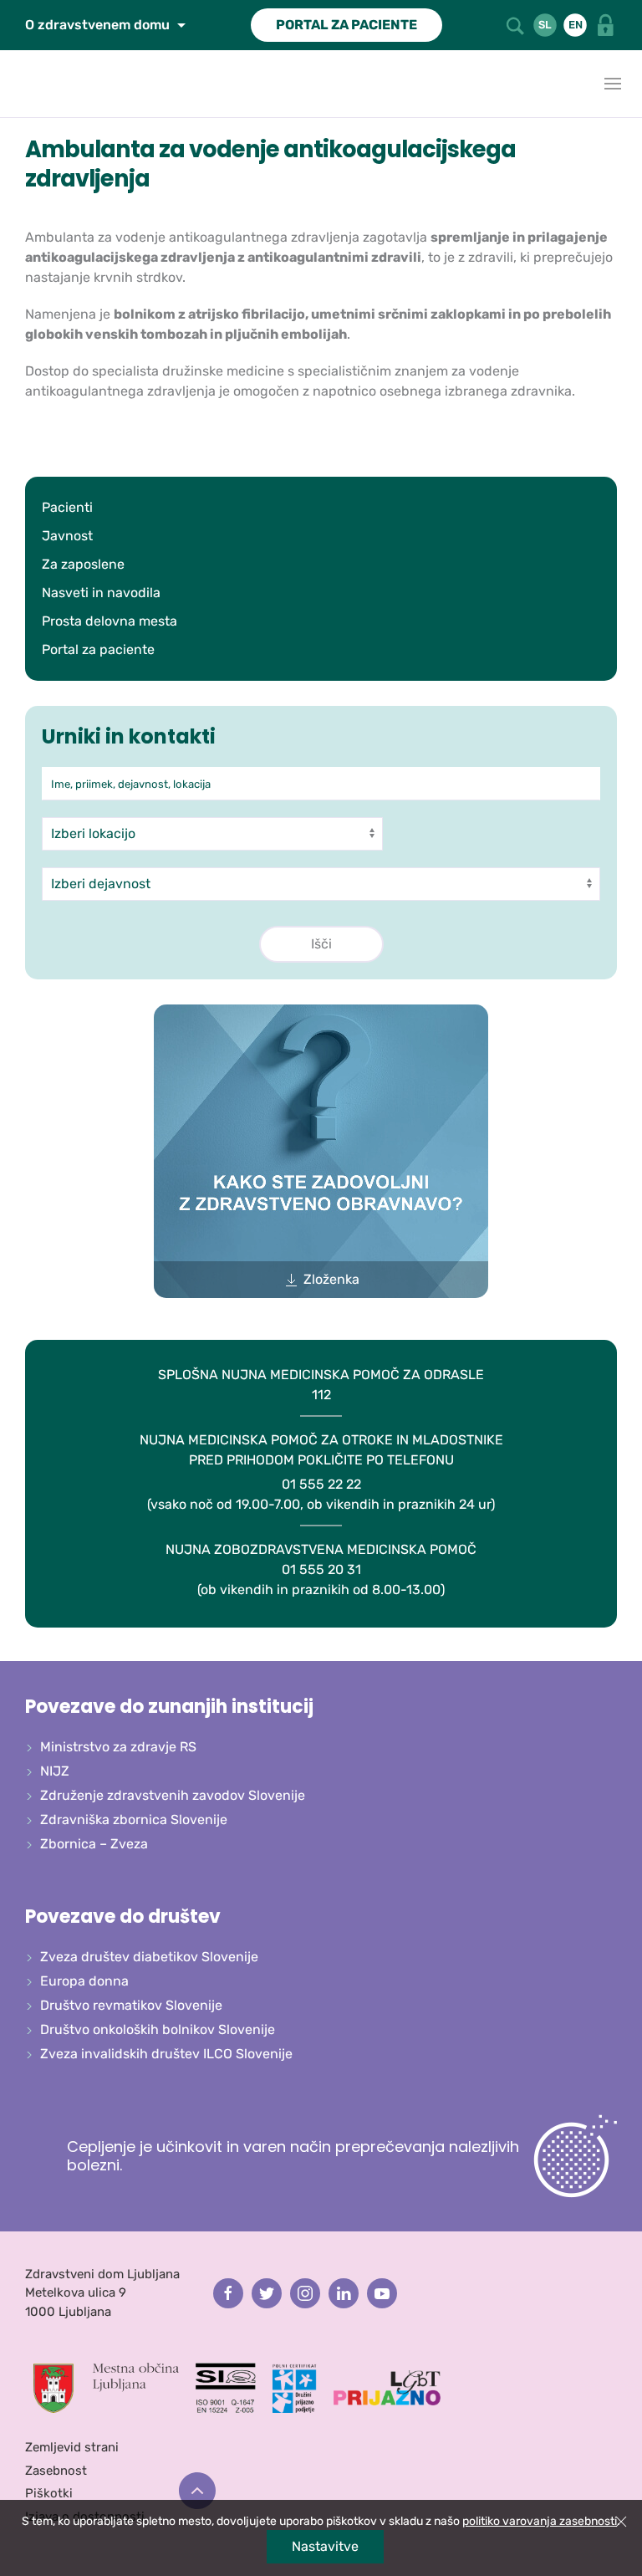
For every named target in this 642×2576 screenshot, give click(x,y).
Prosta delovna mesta (110, 621)
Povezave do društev (123, 1917)
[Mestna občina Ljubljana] (106, 2387)
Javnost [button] (67, 536)
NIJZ (55, 1771)
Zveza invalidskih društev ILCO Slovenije (166, 2054)
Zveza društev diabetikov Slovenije (149, 1957)
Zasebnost (56, 2471)
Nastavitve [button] (325, 2546)
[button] (516, 25)
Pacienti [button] (67, 507)
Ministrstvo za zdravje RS (118, 1747)
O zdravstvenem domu (99, 25)
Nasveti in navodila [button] (101, 593)
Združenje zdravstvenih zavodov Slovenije (173, 1795)
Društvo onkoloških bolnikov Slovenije (158, 2029)
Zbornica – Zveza (94, 1844)
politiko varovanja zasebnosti (540, 2521)
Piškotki (49, 2493)
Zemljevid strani (72, 2447)
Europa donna (84, 1981)
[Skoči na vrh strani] (197, 2491)
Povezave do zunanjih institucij (169, 1707)
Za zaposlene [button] (83, 564)
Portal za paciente (98, 649)
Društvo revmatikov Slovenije (131, 2005)
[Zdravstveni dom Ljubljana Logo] (17, 84)
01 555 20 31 (321, 1569)
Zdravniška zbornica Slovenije (134, 1820)
